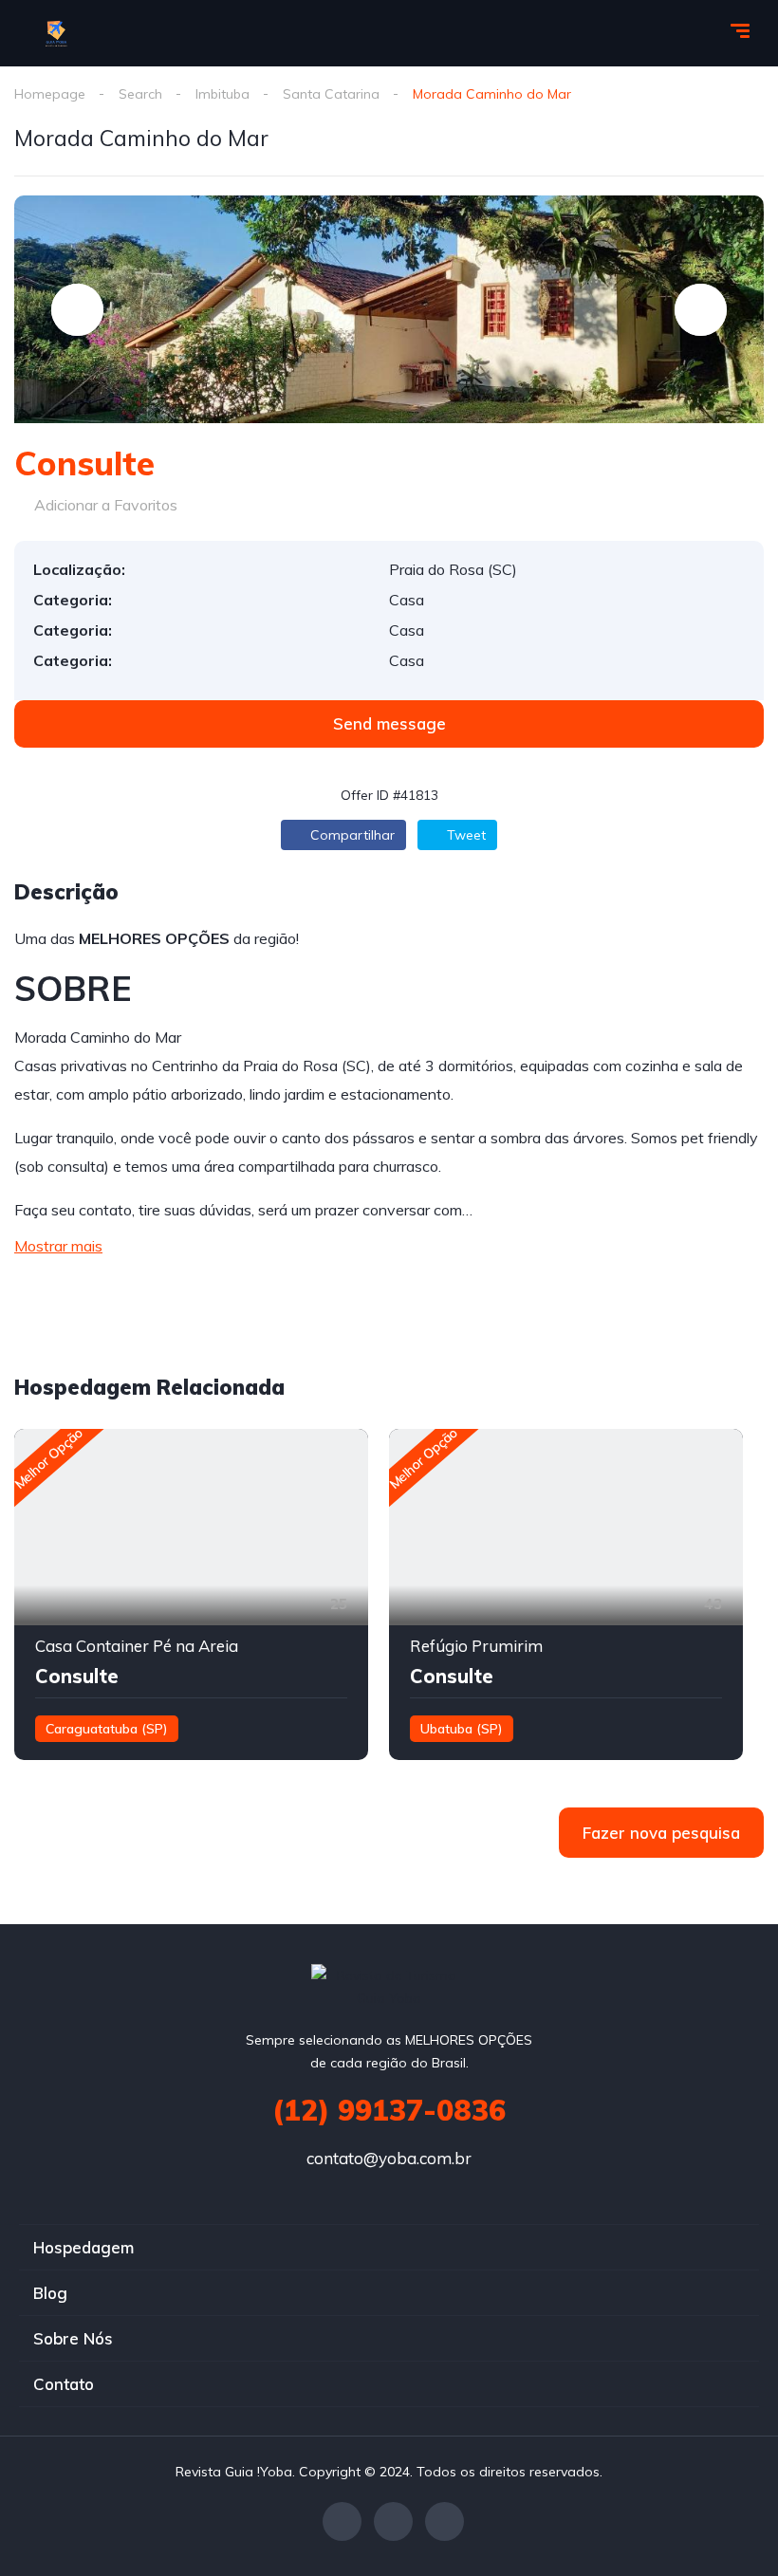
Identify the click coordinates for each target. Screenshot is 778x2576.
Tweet (464, 835)
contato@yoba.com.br (389, 2158)
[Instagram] (445, 2521)
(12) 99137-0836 (389, 2110)
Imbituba (222, 94)
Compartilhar (351, 835)
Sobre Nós (73, 2338)
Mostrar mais (58, 1246)
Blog (50, 2293)
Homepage (50, 94)
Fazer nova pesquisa (661, 1833)
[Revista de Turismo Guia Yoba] (57, 33)
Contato (64, 2384)
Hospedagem (83, 2247)
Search (140, 94)
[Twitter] (393, 2521)
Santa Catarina (331, 94)
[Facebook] (342, 2521)
